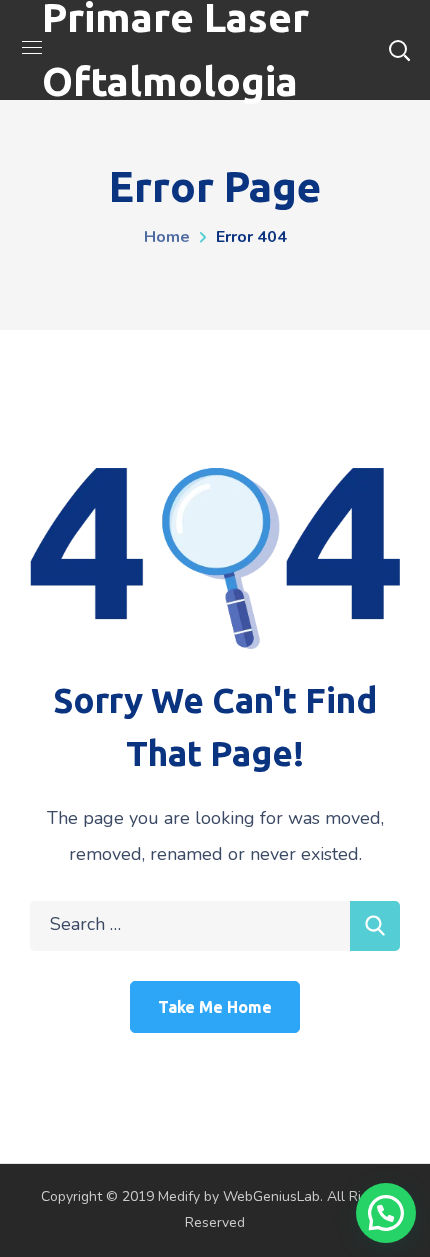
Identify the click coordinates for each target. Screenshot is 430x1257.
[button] (386, 1213)
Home (167, 237)
